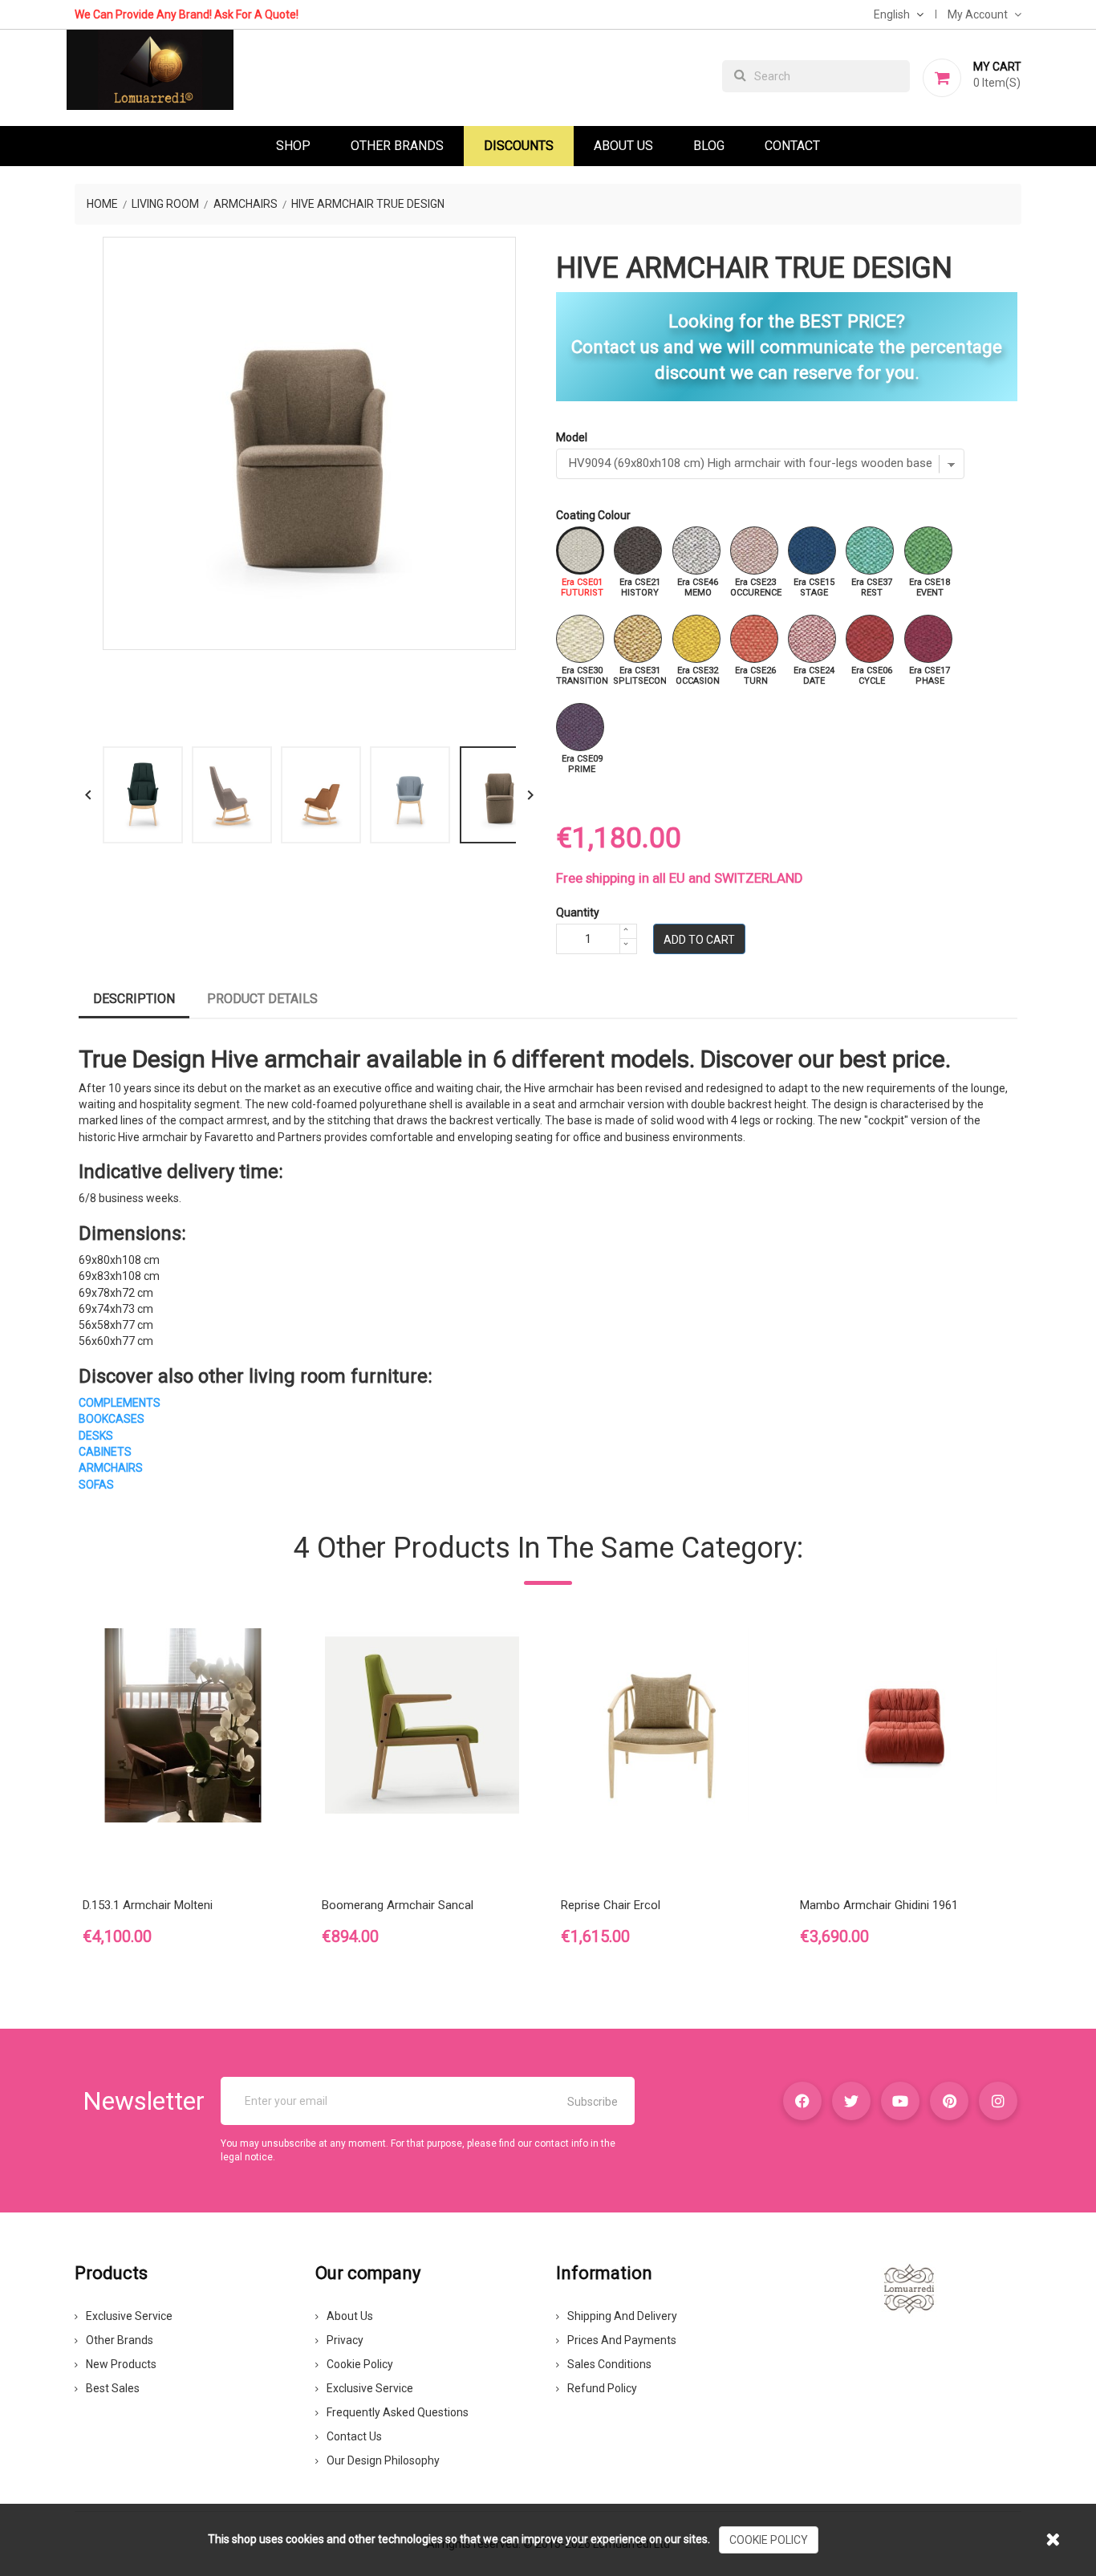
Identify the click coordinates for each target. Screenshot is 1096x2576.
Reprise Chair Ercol (611, 1905)
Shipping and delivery (622, 2316)
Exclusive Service (129, 2316)
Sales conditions (609, 2364)
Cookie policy (360, 2364)
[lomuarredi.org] (909, 2288)
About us (350, 2316)
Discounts (519, 146)
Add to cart (699, 940)
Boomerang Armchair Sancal (398, 1905)
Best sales (113, 2388)
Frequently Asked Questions (398, 2412)
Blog (709, 146)
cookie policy (769, 2540)
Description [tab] (134, 999)
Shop (293, 146)
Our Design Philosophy (383, 2460)
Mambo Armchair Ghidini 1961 (879, 1905)
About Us (623, 146)
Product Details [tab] (262, 999)
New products (121, 2364)
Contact (792, 146)
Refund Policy (602, 2388)
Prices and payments (622, 2340)
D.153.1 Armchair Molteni (148, 1905)
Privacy (345, 2340)
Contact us (354, 2436)
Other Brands (397, 146)
